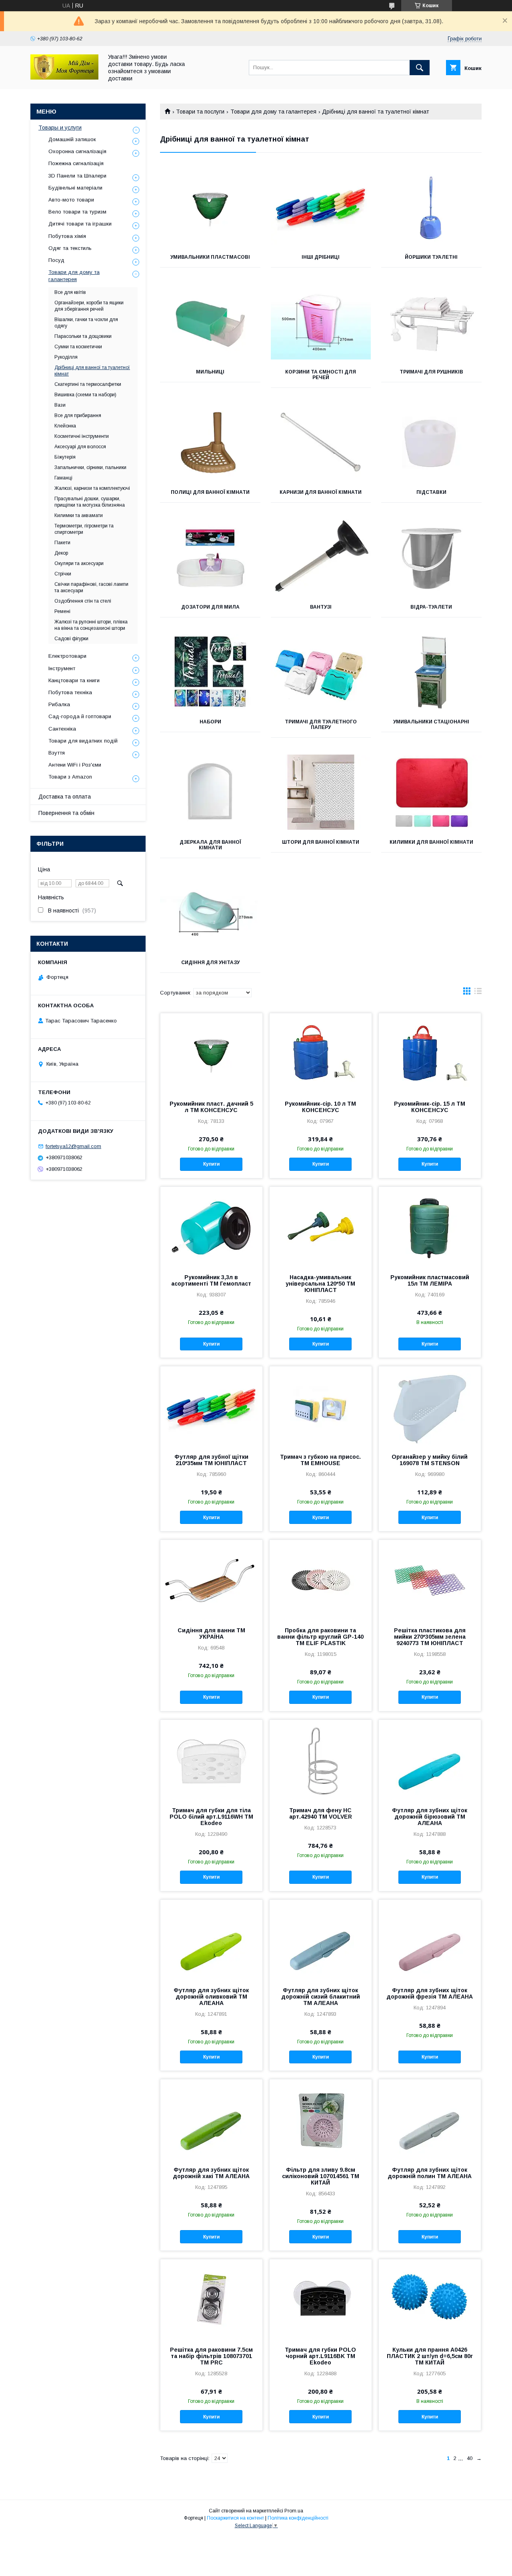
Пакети (62, 543)
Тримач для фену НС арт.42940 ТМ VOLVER (321, 1813)
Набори (210, 722)
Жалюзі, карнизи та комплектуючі (92, 488)
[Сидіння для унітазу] (210, 913)
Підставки (431, 492)
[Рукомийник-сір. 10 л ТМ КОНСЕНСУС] (321, 1053)
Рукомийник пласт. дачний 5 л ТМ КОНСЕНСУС (211, 1107)
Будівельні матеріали (75, 188)
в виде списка (478, 993)
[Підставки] (431, 442)
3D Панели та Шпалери (77, 176)
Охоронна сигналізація (77, 151)
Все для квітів (70, 292)
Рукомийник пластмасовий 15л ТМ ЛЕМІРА (430, 1280)
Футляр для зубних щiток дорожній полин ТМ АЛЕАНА (430, 2173)
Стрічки (63, 574)
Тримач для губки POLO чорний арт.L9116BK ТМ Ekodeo (320, 2356)
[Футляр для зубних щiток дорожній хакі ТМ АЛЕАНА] (211, 2119)
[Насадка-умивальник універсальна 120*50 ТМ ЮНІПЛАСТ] (321, 1227)
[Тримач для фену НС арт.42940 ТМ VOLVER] (321, 1760)
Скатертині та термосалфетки (88, 384)
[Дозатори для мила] (210, 557)
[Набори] (210, 672)
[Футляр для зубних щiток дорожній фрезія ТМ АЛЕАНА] (430, 1940)
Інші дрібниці (321, 257)
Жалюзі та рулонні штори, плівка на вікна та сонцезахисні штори (91, 625)
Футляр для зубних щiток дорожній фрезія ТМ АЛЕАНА (430, 1993)
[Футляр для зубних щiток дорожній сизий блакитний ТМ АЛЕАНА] (321, 1940)
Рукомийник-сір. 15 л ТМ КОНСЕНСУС (430, 1107)
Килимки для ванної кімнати (431, 842)
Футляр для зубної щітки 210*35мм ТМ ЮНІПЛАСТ (211, 1460)
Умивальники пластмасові (210, 257)
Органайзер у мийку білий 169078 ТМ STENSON (430, 1460)
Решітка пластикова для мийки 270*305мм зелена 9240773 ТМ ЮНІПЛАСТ (430, 1637)
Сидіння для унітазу (210, 963)
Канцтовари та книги (74, 680)
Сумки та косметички (78, 347)
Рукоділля (66, 357)
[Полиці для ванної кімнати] (210, 442)
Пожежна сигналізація (76, 163)
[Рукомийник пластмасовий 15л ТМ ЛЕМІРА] (430, 1227)
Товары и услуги (60, 128)
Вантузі (321, 607)
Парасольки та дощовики (83, 336)
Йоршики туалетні (431, 257)
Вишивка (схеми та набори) (85, 395)
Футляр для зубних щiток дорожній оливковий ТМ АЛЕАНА (211, 1997)
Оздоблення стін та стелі (83, 601)
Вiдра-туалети (431, 607)
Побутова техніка (70, 692)
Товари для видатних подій (83, 741)
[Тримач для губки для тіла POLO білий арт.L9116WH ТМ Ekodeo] (211, 1760)
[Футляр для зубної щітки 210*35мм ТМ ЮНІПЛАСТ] (211, 1406)
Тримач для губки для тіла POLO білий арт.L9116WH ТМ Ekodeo (211, 1817)
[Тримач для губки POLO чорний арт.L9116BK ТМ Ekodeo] (321, 2299)
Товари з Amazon (70, 777)
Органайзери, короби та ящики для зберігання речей (89, 306)
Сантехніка (62, 729)
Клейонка (65, 426)
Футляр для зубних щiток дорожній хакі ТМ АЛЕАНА (211, 2173)
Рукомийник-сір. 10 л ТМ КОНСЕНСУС (320, 1107)
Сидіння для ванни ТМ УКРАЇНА (211, 1633)
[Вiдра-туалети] (431, 557)
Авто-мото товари (71, 200)
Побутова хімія (67, 236)
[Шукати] (420, 68)
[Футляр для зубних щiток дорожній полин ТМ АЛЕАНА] (430, 2119)
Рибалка (59, 704)
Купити (211, 1164)
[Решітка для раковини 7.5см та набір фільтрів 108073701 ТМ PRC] (211, 2299)
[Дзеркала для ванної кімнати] (210, 792)
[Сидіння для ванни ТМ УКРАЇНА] (211, 1580)
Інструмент (62, 668)
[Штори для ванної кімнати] (321, 792)
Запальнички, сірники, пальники (90, 467)
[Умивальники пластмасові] (210, 207)
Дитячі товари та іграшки (80, 224)
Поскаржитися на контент (235, 2518)
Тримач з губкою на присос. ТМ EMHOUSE (320, 1460)
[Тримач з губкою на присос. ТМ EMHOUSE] (321, 1406)
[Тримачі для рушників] (431, 322)
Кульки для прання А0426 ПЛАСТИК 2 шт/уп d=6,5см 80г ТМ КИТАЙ (430, 2356)
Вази (60, 405)
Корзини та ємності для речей (321, 375)
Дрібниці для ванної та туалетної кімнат (92, 371)
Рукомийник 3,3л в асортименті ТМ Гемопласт (211, 1280)
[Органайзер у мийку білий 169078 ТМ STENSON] (430, 1406)
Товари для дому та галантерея (273, 112)
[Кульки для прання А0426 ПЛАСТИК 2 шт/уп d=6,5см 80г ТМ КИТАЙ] (430, 2299)
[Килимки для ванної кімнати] (431, 792)
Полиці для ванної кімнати (210, 492)
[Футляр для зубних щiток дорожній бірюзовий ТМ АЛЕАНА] (430, 1760)
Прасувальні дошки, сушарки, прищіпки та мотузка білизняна (90, 502)
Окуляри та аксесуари (79, 563)
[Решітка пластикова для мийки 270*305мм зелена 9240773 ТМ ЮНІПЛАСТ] (430, 1580)
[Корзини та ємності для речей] (321, 322)
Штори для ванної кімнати (321, 842)
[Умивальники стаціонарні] (431, 672)
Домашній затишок (72, 139)
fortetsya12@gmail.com (73, 1146)
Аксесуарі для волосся (80, 447)
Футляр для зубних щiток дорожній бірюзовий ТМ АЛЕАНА (430, 1817)
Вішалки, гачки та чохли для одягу (86, 323)
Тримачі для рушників (431, 372)
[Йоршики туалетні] (431, 207)
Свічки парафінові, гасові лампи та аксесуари (91, 587)
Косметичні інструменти (82, 436)
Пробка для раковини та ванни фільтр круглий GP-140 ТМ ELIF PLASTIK (320, 1637)
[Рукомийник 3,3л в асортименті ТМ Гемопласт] (211, 1227)
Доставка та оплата (65, 797)
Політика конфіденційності (298, 2518)
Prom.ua (294, 2511)
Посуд (56, 260)
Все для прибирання (78, 415)
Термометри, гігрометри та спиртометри (84, 529)
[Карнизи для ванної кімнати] (321, 442)
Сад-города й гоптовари (80, 716)
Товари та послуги (200, 112)
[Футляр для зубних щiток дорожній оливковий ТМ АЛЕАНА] (211, 1940)
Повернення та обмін (66, 813)
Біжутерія (65, 457)
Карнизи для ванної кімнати (321, 492)
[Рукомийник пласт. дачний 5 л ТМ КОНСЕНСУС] (211, 1053)
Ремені (62, 611)
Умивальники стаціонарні (431, 722)
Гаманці (63, 478)
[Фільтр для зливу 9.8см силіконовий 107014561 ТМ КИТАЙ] (321, 2119)
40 (470, 2458)
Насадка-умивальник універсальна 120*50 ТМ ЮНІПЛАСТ (320, 1284)
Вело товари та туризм (77, 212)
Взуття (57, 753)
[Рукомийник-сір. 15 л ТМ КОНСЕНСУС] (430, 1053)
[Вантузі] (321, 557)
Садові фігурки (71, 639)
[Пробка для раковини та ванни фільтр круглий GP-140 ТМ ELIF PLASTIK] (321, 1580)
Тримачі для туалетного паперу (321, 725)
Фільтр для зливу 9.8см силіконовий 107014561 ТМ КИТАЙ (321, 2176)
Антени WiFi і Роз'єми (75, 765)
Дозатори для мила (210, 607)
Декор (61, 553)
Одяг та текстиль (70, 248)
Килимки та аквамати (79, 515)
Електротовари (67, 656)
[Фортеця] (64, 78)
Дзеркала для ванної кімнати (210, 845)
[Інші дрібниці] (321, 207)
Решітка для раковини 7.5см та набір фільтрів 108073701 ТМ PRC (211, 2356)
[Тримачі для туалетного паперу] (321, 672)
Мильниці (210, 372)
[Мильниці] (210, 322)
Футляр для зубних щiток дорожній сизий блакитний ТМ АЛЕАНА (321, 1997)
